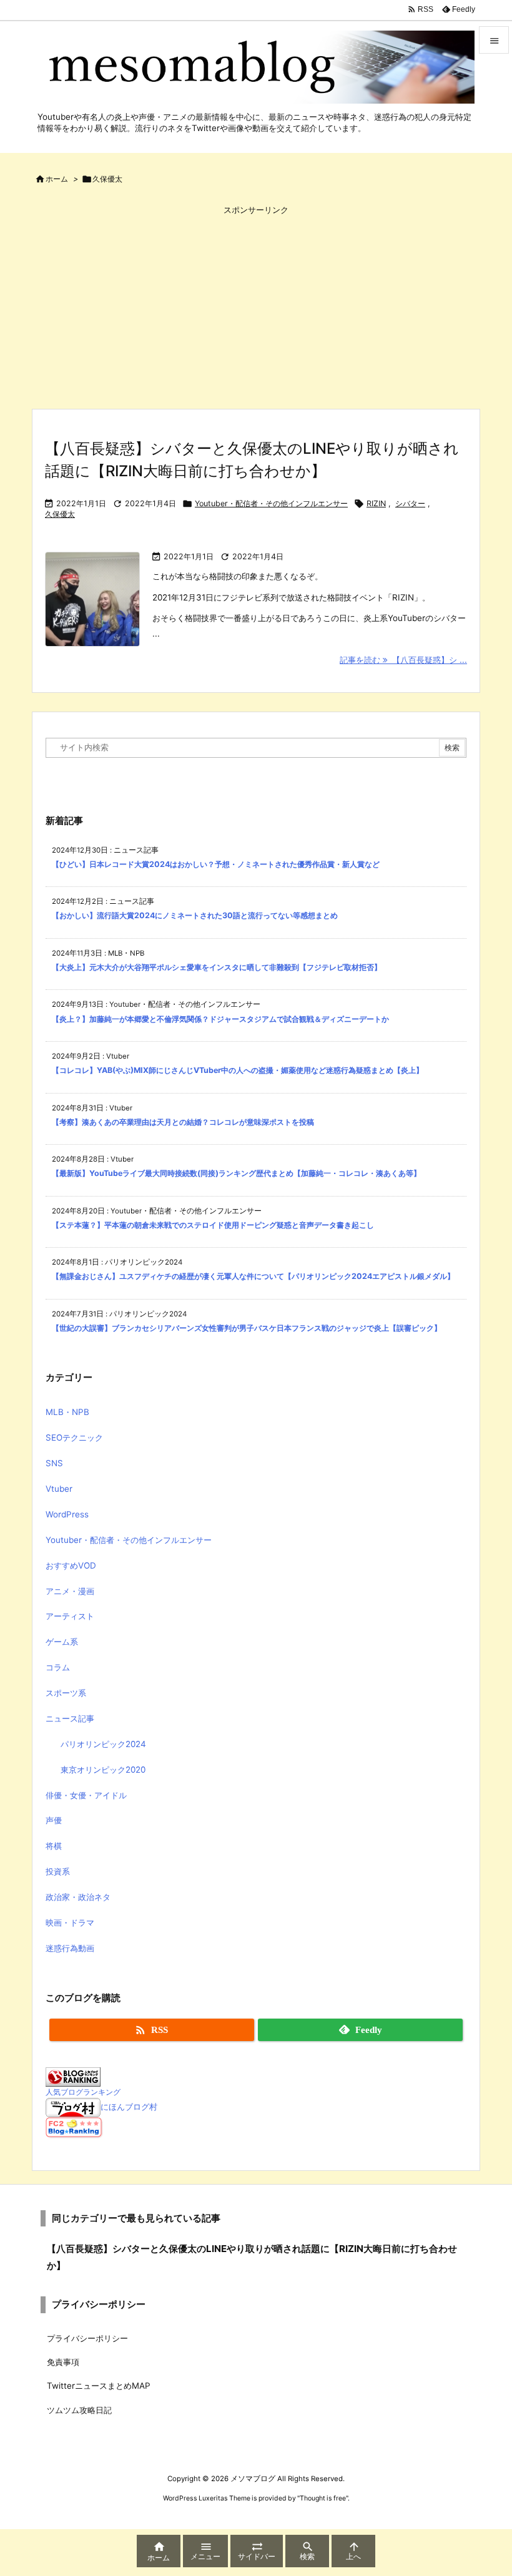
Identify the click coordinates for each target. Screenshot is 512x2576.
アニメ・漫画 (70, 1591)
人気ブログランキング (83, 2092)
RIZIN (376, 503)
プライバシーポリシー (87, 2338)
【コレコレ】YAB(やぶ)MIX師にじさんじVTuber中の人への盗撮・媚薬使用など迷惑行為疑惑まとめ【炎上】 (238, 1070)
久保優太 (60, 514)
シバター (410, 503)
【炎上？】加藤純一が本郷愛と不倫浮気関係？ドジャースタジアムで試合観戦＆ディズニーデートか (220, 1019)
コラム (58, 1667)
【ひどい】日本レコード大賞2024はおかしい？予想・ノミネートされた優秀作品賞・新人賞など (216, 864)
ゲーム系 (62, 1642)
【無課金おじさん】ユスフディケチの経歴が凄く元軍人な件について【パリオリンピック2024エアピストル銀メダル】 (253, 1276)
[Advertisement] (256, 306)
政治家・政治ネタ (78, 1897)
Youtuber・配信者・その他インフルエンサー (271, 503)
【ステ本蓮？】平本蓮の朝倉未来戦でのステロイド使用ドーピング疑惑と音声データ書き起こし (213, 1225)
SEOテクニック (74, 1437)
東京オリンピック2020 (103, 1770)
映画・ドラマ (70, 1922)
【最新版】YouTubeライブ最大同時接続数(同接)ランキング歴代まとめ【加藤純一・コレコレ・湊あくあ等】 (236, 1173)
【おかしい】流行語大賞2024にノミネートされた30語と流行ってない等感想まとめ (195, 915)
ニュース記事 (70, 1718)
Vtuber (59, 1489)
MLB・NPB (67, 1412)
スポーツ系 (66, 1693)
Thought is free (323, 2498)
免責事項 (63, 2362)
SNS (54, 1463)
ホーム (57, 179)
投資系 (58, 1871)
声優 (54, 1820)
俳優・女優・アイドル (86, 1795)
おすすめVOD (71, 1565)
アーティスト (70, 1616)
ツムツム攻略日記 (79, 2410)
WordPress (67, 1514)
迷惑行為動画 (70, 1948)
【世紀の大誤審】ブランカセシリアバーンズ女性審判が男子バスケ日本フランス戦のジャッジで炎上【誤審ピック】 (247, 1328)
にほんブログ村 (129, 2107)
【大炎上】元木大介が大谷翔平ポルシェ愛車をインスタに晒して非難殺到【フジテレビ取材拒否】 (217, 967)
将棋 (54, 1846)
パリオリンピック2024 (103, 1744)
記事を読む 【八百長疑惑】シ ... (403, 660)
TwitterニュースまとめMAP (99, 2386)
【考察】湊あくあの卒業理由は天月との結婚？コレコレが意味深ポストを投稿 (183, 1122)
